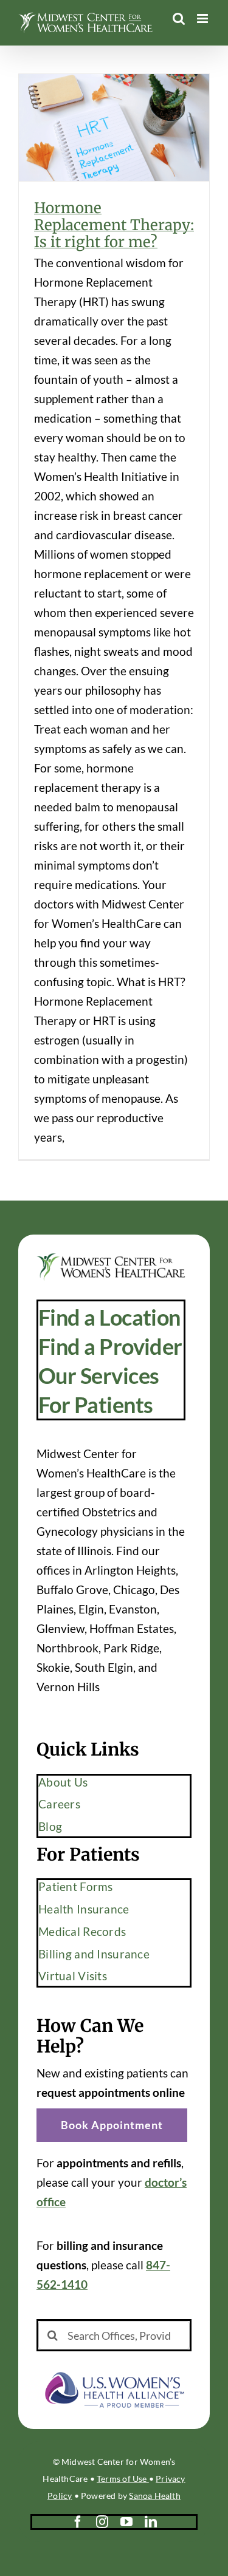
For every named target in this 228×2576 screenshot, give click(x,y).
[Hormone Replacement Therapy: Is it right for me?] (114, 128)
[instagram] (102, 2522)
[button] (112, 2125)
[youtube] (126, 2522)
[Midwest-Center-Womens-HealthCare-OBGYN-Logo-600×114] (111, 1259)
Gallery (132, 105)
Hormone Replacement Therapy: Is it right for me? (96, 105)
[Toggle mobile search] (179, 19)
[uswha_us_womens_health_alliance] (114, 2369)
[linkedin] (151, 2522)
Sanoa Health (155, 2496)
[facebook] (78, 2522)
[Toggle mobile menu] (203, 19)
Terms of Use (123, 2479)
